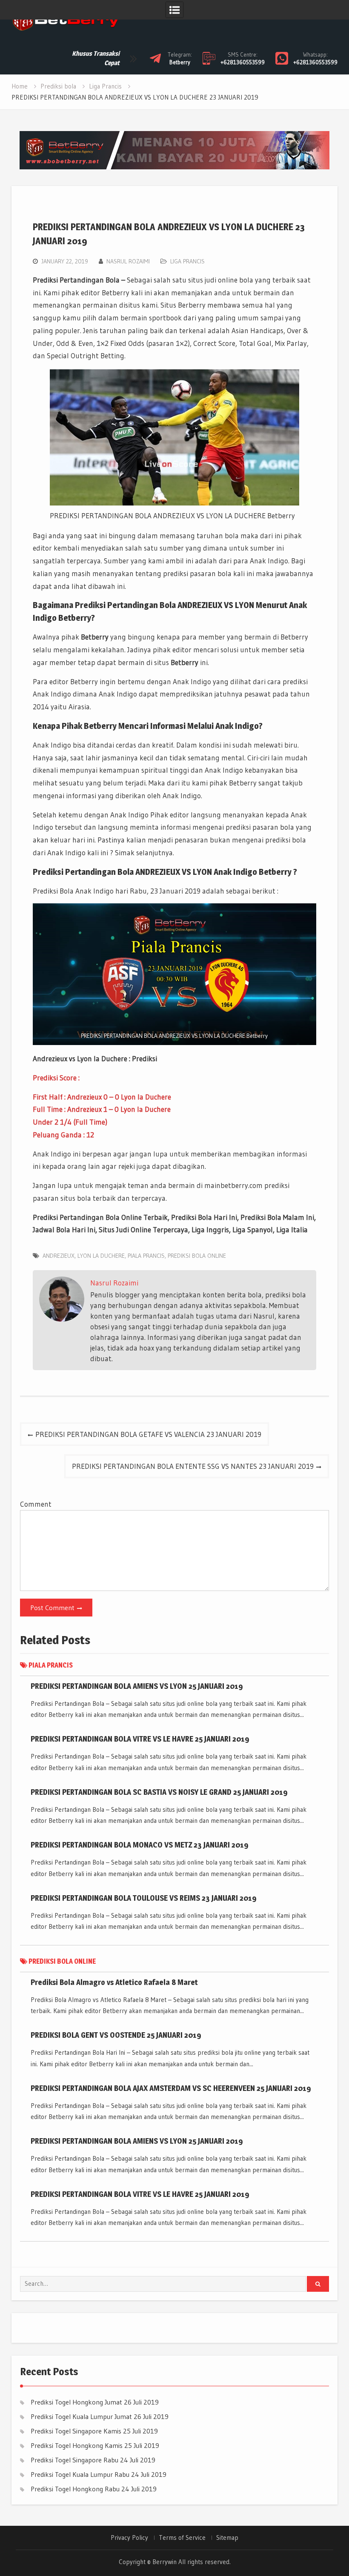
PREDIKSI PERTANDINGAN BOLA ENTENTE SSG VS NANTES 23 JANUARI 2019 (193, 1466)
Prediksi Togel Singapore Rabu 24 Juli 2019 (93, 2460)
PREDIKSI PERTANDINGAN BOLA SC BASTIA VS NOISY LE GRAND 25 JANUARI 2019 (159, 1792)
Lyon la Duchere (101, 1256)
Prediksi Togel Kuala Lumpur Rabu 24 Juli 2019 (99, 2474)
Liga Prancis (187, 261)
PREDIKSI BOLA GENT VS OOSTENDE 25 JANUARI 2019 (116, 2035)
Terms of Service (182, 2538)
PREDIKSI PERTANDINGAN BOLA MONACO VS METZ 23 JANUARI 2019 (140, 1845)
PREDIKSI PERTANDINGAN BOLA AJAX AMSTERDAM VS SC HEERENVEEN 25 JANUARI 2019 (171, 2088)
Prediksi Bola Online (197, 1256)
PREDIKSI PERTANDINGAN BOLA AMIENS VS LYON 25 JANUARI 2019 (137, 1686)
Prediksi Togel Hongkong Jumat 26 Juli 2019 (95, 2402)
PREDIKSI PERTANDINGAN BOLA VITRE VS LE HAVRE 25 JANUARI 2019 (140, 1739)
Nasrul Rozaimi (128, 261)
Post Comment (52, 1608)
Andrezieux (59, 1256)
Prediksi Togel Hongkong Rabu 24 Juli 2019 (94, 2489)
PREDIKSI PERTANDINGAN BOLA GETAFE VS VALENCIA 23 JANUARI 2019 (148, 1434)
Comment (36, 1504)
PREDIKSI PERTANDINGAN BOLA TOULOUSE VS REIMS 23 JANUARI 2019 (144, 1898)
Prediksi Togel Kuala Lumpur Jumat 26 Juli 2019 (100, 2416)
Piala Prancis (146, 1256)
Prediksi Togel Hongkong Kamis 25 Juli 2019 (95, 2445)
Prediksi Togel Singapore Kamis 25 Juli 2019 (94, 2431)
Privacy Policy (129, 2538)
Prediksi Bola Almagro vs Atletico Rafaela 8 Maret (114, 1982)
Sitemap (227, 2538)
